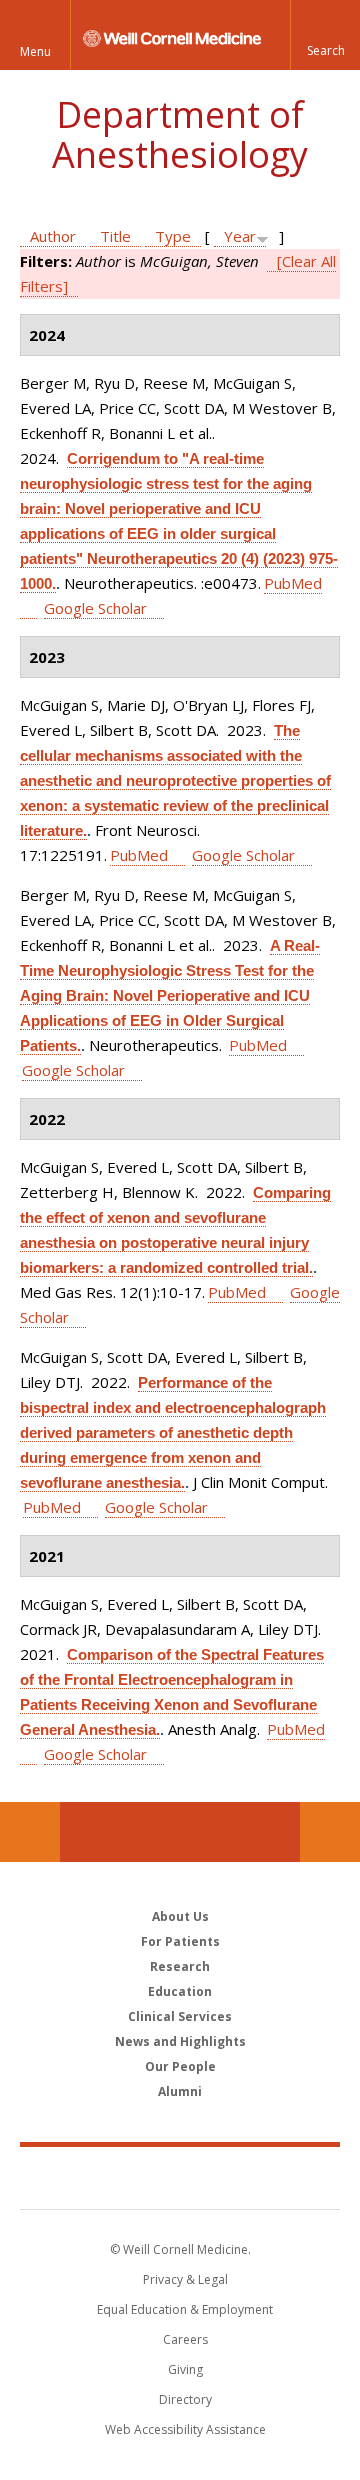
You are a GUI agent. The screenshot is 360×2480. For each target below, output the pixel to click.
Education (180, 1991)
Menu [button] (35, 51)
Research (180, 1966)
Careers (185, 2339)
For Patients (180, 1941)
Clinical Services (180, 2016)
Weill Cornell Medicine (180, 2177)
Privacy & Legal (185, 2279)
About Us (180, 1916)
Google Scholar (95, 608)
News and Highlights (180, 2041)
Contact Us (330, 1832)
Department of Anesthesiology (180, 134)
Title (115, 236)
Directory (185, 2399)
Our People (180, 2066)
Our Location (30, 1832)
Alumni (180, 2091)
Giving (185, 2369)
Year (240, 236)
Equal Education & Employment (185, 2309)
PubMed (139, 855)
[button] (325, 35)
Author (53, 236)
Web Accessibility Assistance (185, 2429)
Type (173, 236)
